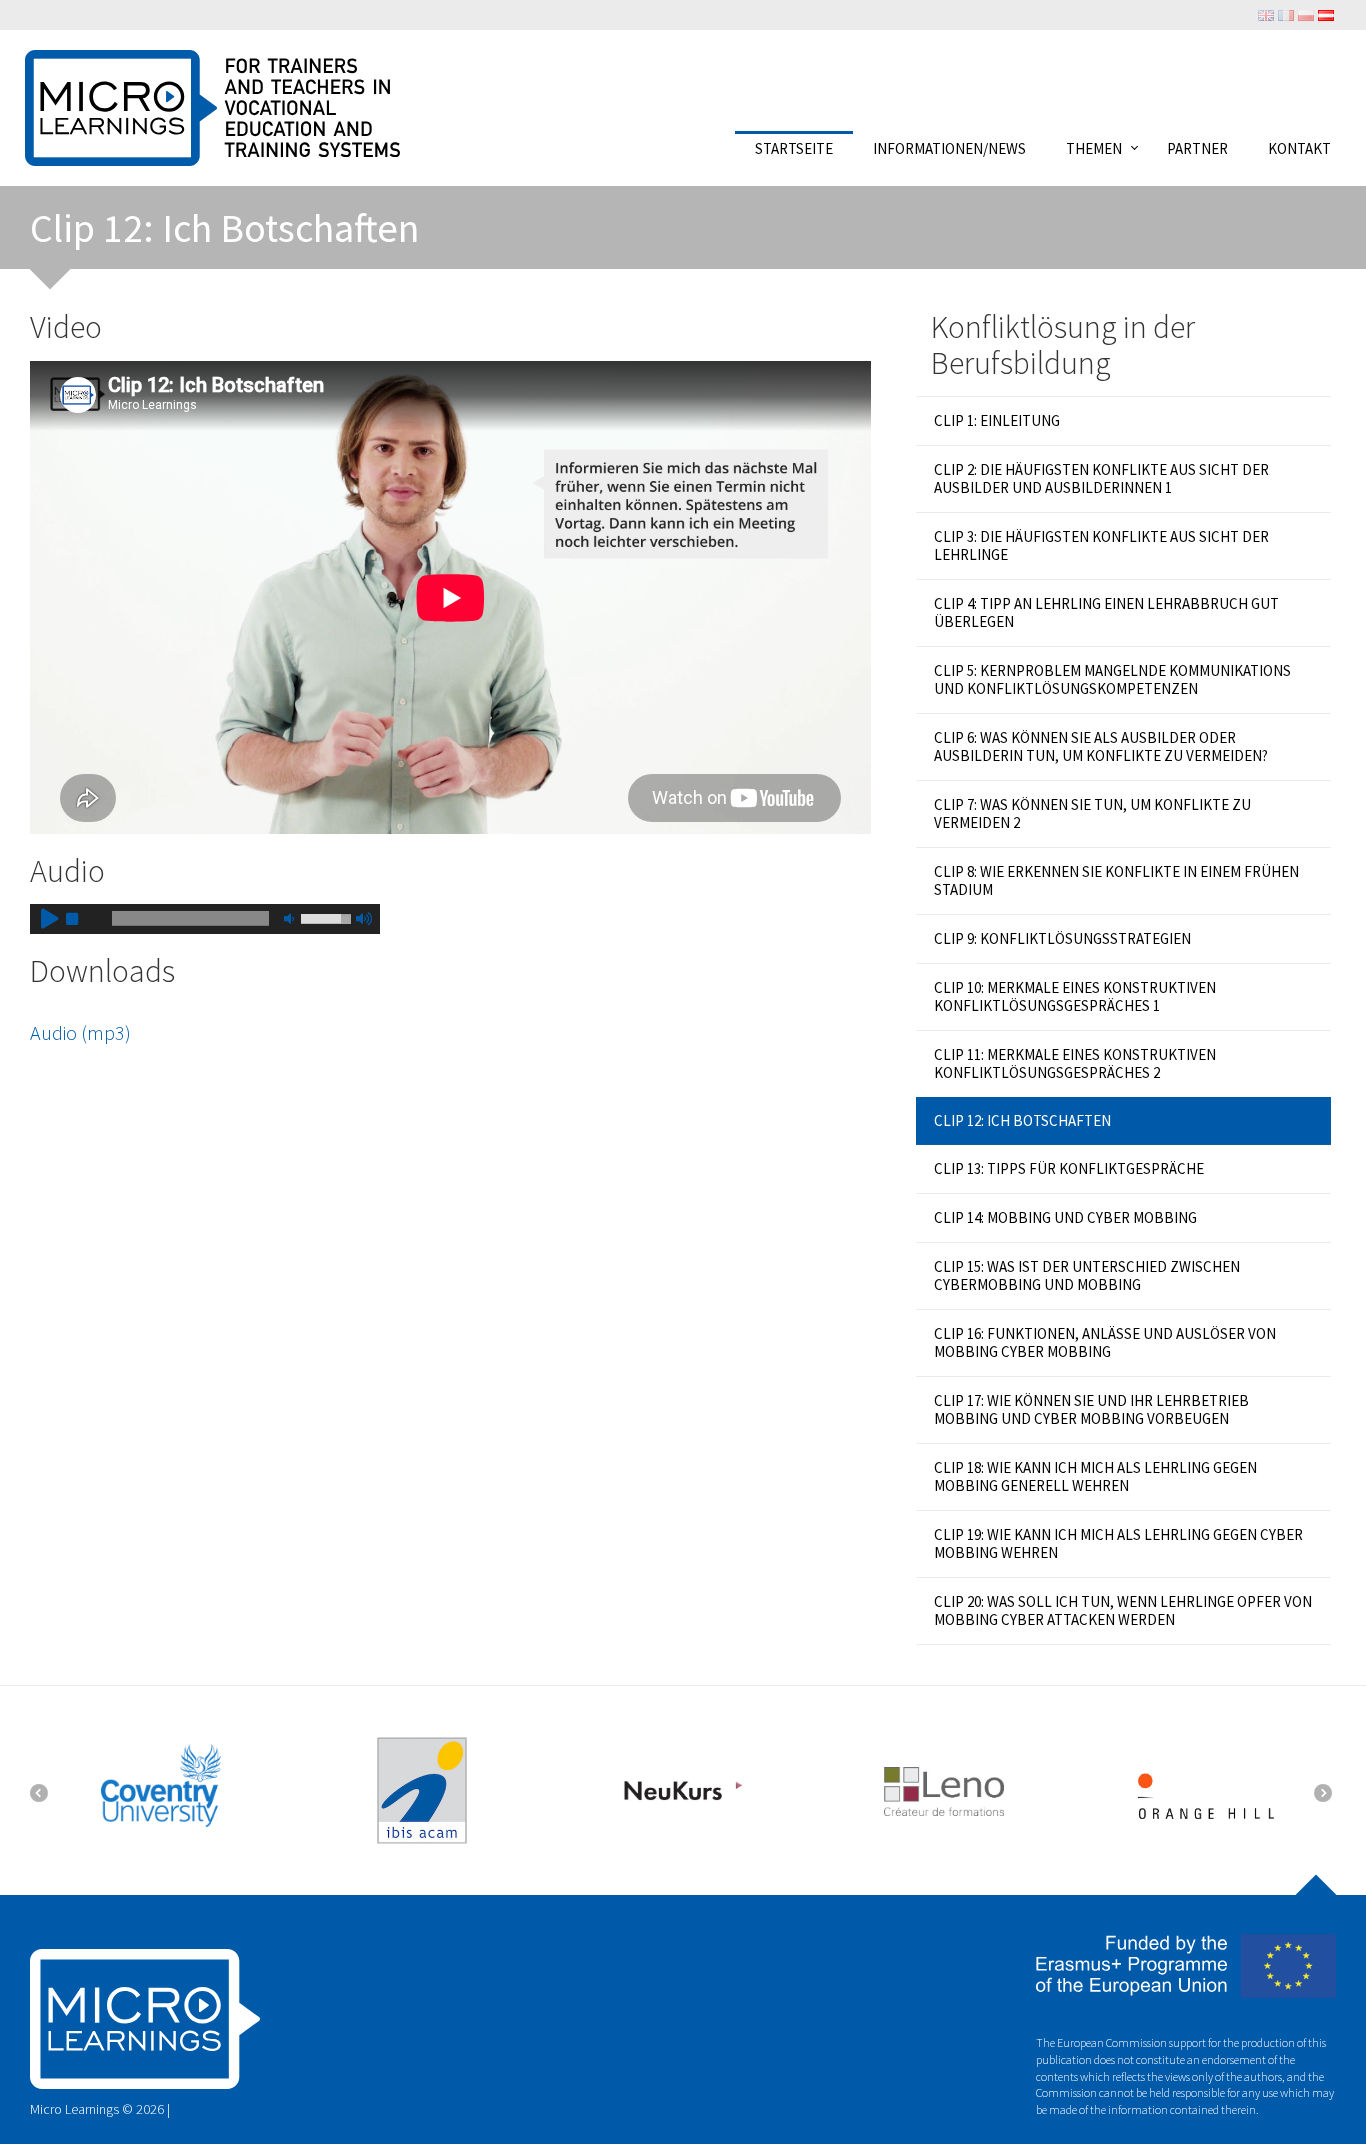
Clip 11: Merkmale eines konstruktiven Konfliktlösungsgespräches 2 (1075, 1063)
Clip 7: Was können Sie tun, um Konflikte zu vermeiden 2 (1092, 813)
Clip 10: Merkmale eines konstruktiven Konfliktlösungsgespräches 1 (1075, 996)
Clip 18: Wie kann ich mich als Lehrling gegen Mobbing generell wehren (1095, 1476)
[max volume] (363, 919)
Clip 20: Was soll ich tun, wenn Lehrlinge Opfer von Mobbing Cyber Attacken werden (1123, 1610)
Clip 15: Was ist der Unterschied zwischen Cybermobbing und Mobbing (1087, 1275)
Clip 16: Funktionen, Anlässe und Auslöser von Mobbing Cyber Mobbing (1105, 1342)
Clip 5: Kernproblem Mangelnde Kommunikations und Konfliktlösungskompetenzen (1112, 679)
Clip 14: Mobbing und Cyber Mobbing (1065, 1217)
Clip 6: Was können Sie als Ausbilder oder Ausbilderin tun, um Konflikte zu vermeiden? (1101, 746)
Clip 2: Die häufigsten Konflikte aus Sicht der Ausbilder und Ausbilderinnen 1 (1101, 478)
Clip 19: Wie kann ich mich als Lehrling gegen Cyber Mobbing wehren (1118, 1543)
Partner (1197, 147)
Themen (1094, 147)
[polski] (1306, 14)
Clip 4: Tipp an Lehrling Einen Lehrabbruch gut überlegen (1106, 612)
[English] (1266, 14)
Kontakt (1299, 147)
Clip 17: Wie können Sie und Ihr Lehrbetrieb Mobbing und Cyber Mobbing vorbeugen (1091, 1409)
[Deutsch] (1326, 14)
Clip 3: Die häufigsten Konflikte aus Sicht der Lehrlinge (1101, 545)
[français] (1286, 14)
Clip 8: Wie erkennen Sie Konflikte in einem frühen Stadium (1116, 880)
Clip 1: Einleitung (997, 420)
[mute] (289, 919)
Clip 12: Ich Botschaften (1022, 1120)
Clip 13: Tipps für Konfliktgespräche (1069, 1168)
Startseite (794, 147)
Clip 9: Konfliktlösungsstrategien (1062, 938)
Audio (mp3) (80, 1032)
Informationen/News (949, 147)
